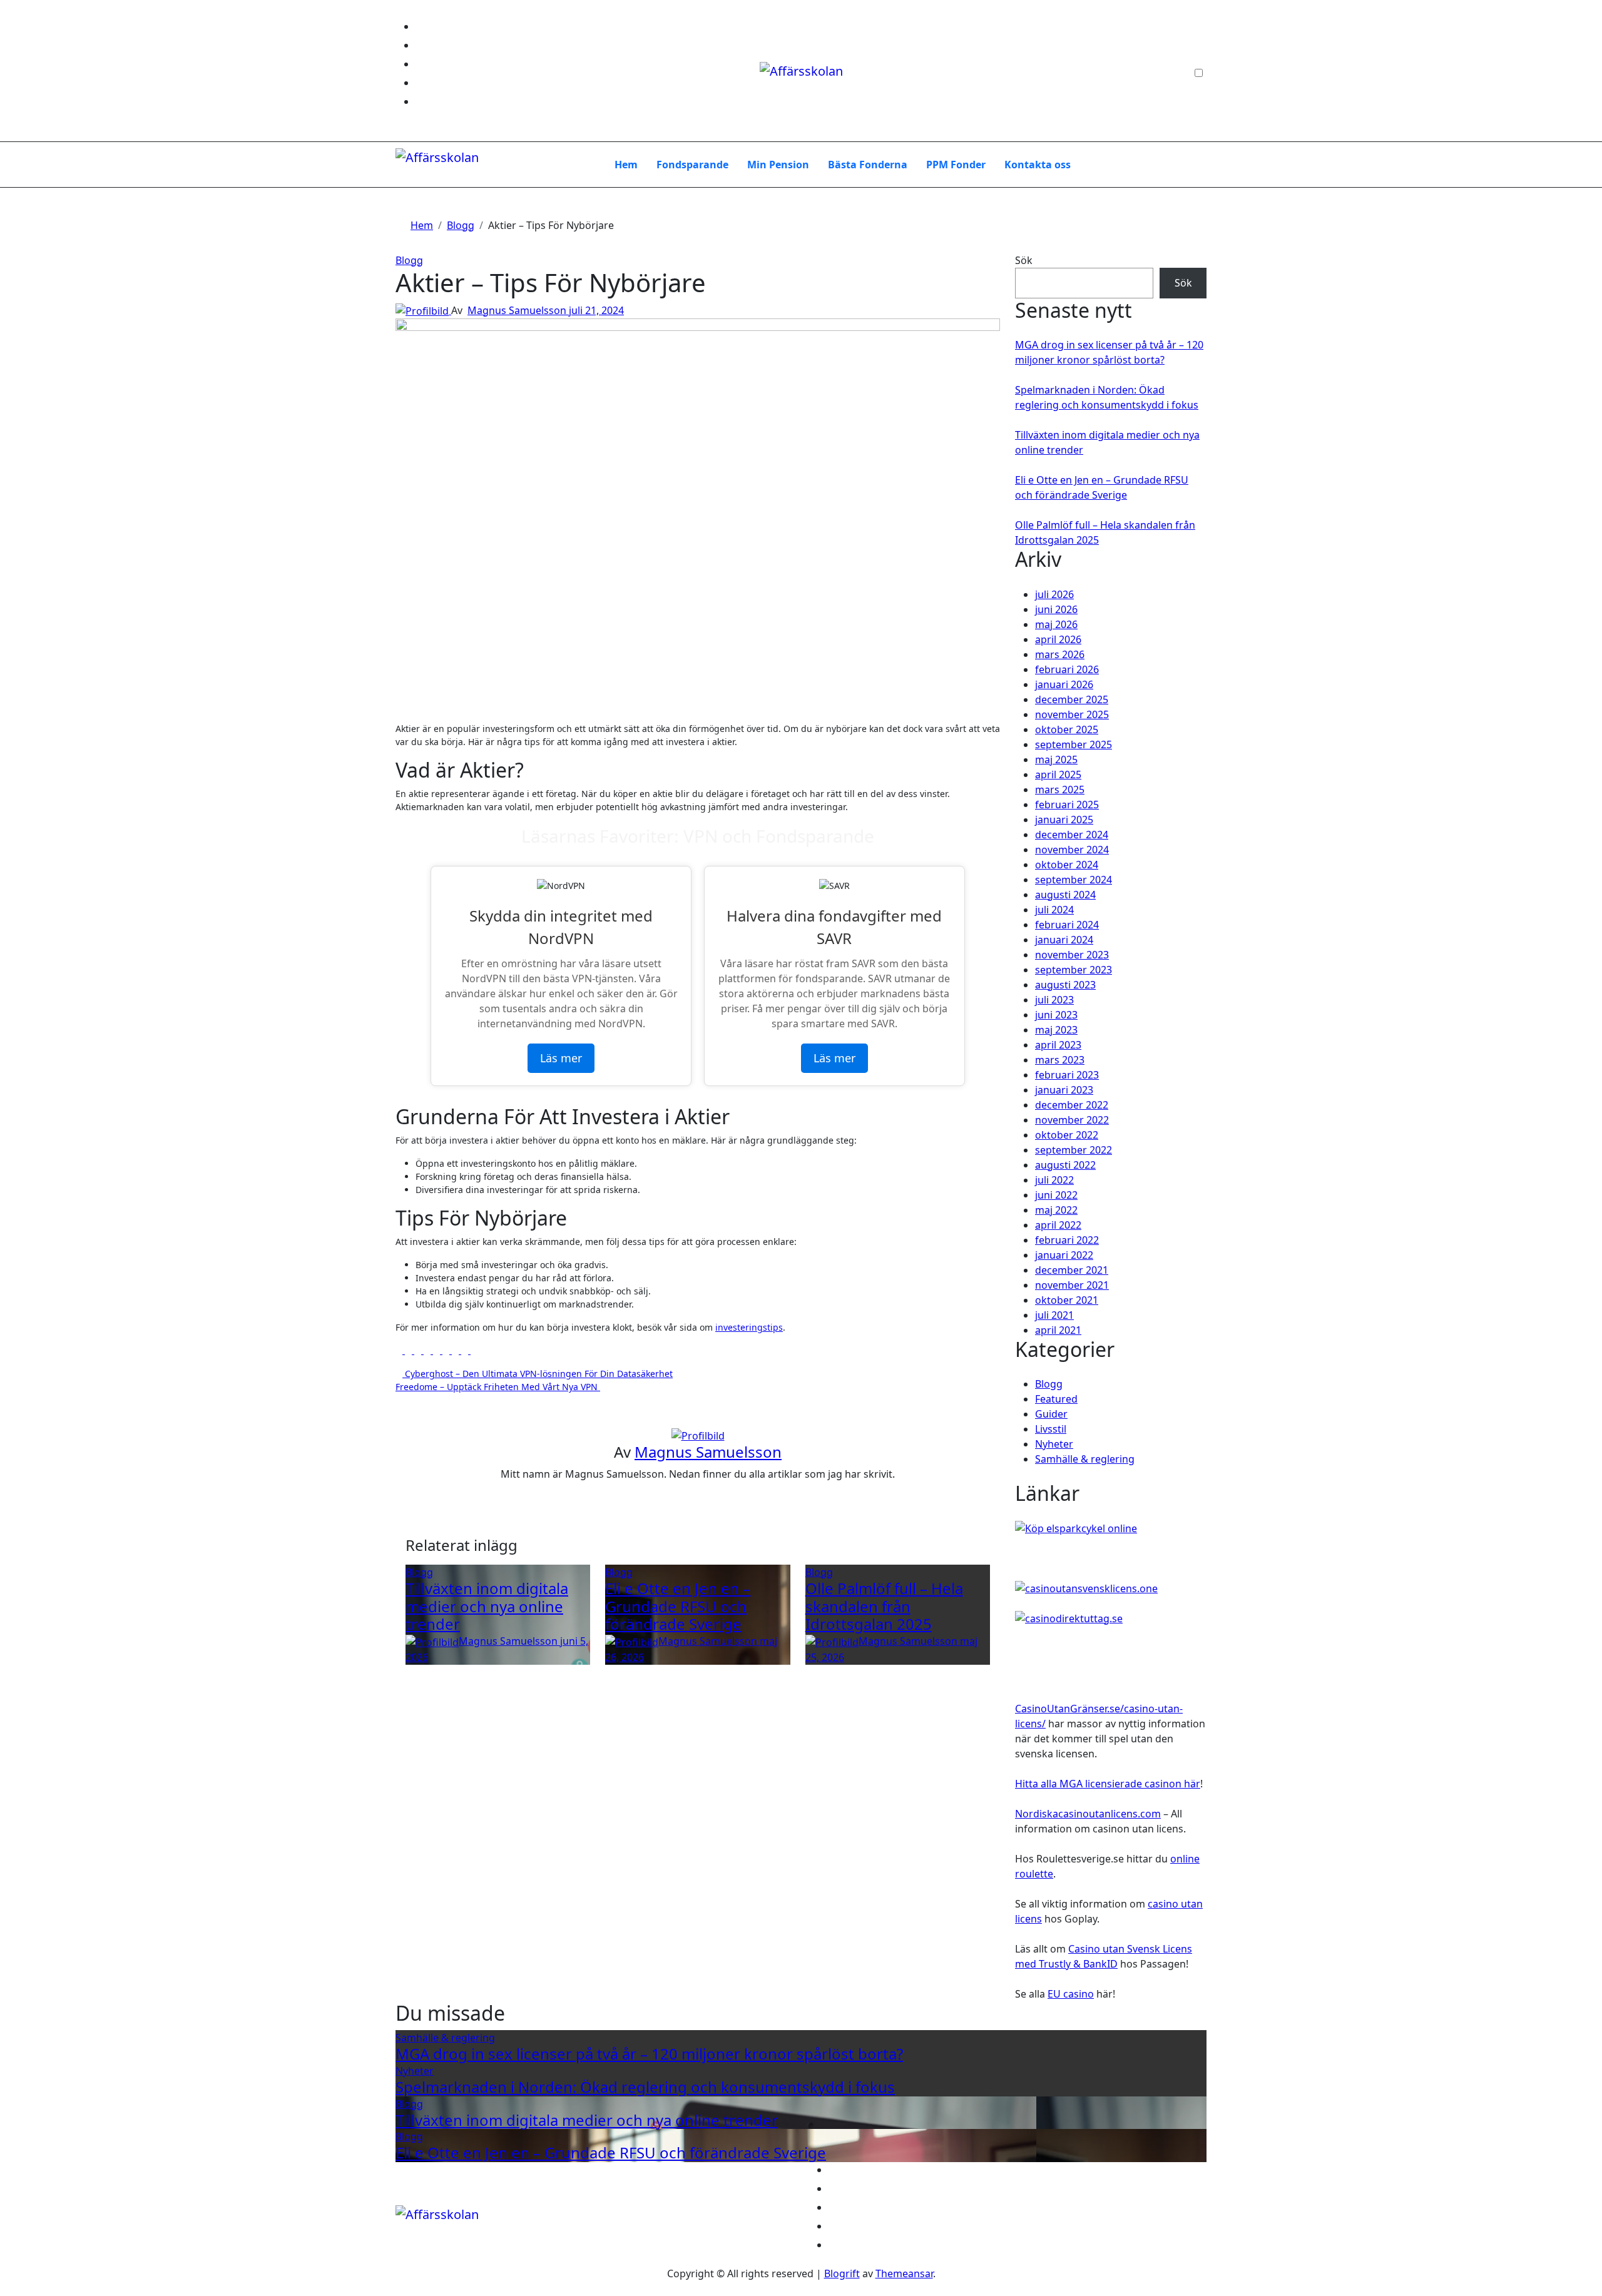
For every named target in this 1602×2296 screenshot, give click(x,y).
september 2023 (1074, 970)
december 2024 (1072, 835)
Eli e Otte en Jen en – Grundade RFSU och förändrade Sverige (678, 1606)
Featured (1056, 1399)
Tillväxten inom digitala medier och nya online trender (487, 1606)
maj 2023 (1056, 1030)
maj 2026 (1056, 624)
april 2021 (1058, 1330)
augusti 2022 (1065, 1165)
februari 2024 (1067, 925)
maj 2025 (1056, 759)
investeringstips (749, 1327)
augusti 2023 (1065, 985)
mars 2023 (1060, 1060)
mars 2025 (1060, 790)
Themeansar (904, 2273)
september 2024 (1074, 880)
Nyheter (1054, 1444)
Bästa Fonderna (868, 165)
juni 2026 (1056, 609)
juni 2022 (1056, 1195)
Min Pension (778, 165)
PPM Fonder (956, 165)
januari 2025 (1064, 820)
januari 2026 (1064, 684)
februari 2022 (1067, 1240)
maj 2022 (1056, 1210)
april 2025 (1058, 775)
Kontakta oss (1038, 165)
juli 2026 (1054, 594)
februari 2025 (1067, 805)
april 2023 (1058, 1045)
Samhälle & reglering (1085, 1459)
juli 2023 (1054, 1000)
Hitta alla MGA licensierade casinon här (1108, 1784)
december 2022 (1072, 1105)
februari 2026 (1067, 669)
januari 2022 (1064, 1255)
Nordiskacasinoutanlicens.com (1088, 1814)
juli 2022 (1054, 1180)
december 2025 (1072, 699)
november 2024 (1072, 850)
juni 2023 (1056, 1015)
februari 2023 (1067, 1075)
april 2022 (1058, 1225)
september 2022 (1074, 1150)
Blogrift (842, 2273)
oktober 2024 (1067, 865)
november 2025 (1072, 714)
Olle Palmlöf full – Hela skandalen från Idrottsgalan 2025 (884, 1606)
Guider (1051, 1414)
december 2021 (1072, 1270)
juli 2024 (1054, 910)
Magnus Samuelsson (518, 310)
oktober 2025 (1067, 729)
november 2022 (1072, 1120)
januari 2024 (1064, 940)
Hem (626, 165)
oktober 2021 (1067, 1300)
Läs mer (561, 1058)
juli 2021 (1054, 1315)
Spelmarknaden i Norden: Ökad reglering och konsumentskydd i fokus (645, 2087)
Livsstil (1051, 1429)
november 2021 (1072, 1285)
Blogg (409, 260)
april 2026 (1058, 639)
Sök (1024, 260)
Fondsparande (692, 165)
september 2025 (1074, 744)
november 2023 (1072, 955)
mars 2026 (1060, 654)
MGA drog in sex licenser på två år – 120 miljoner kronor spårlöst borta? (649, 2054)
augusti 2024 (1065, 895)
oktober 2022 (1067, 1135)
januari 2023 (1064, 1090)
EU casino (1071, 1994)
